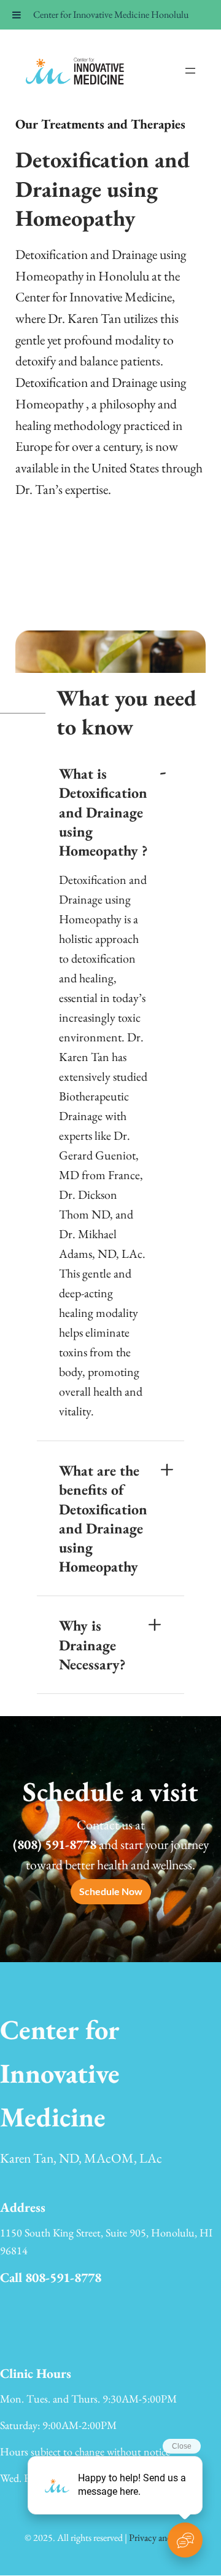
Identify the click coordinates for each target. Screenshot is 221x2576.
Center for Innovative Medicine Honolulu (111, 14)
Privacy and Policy (163, 2538)
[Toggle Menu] (17, 15)
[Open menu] (190, 71)
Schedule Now (111, 1891)
